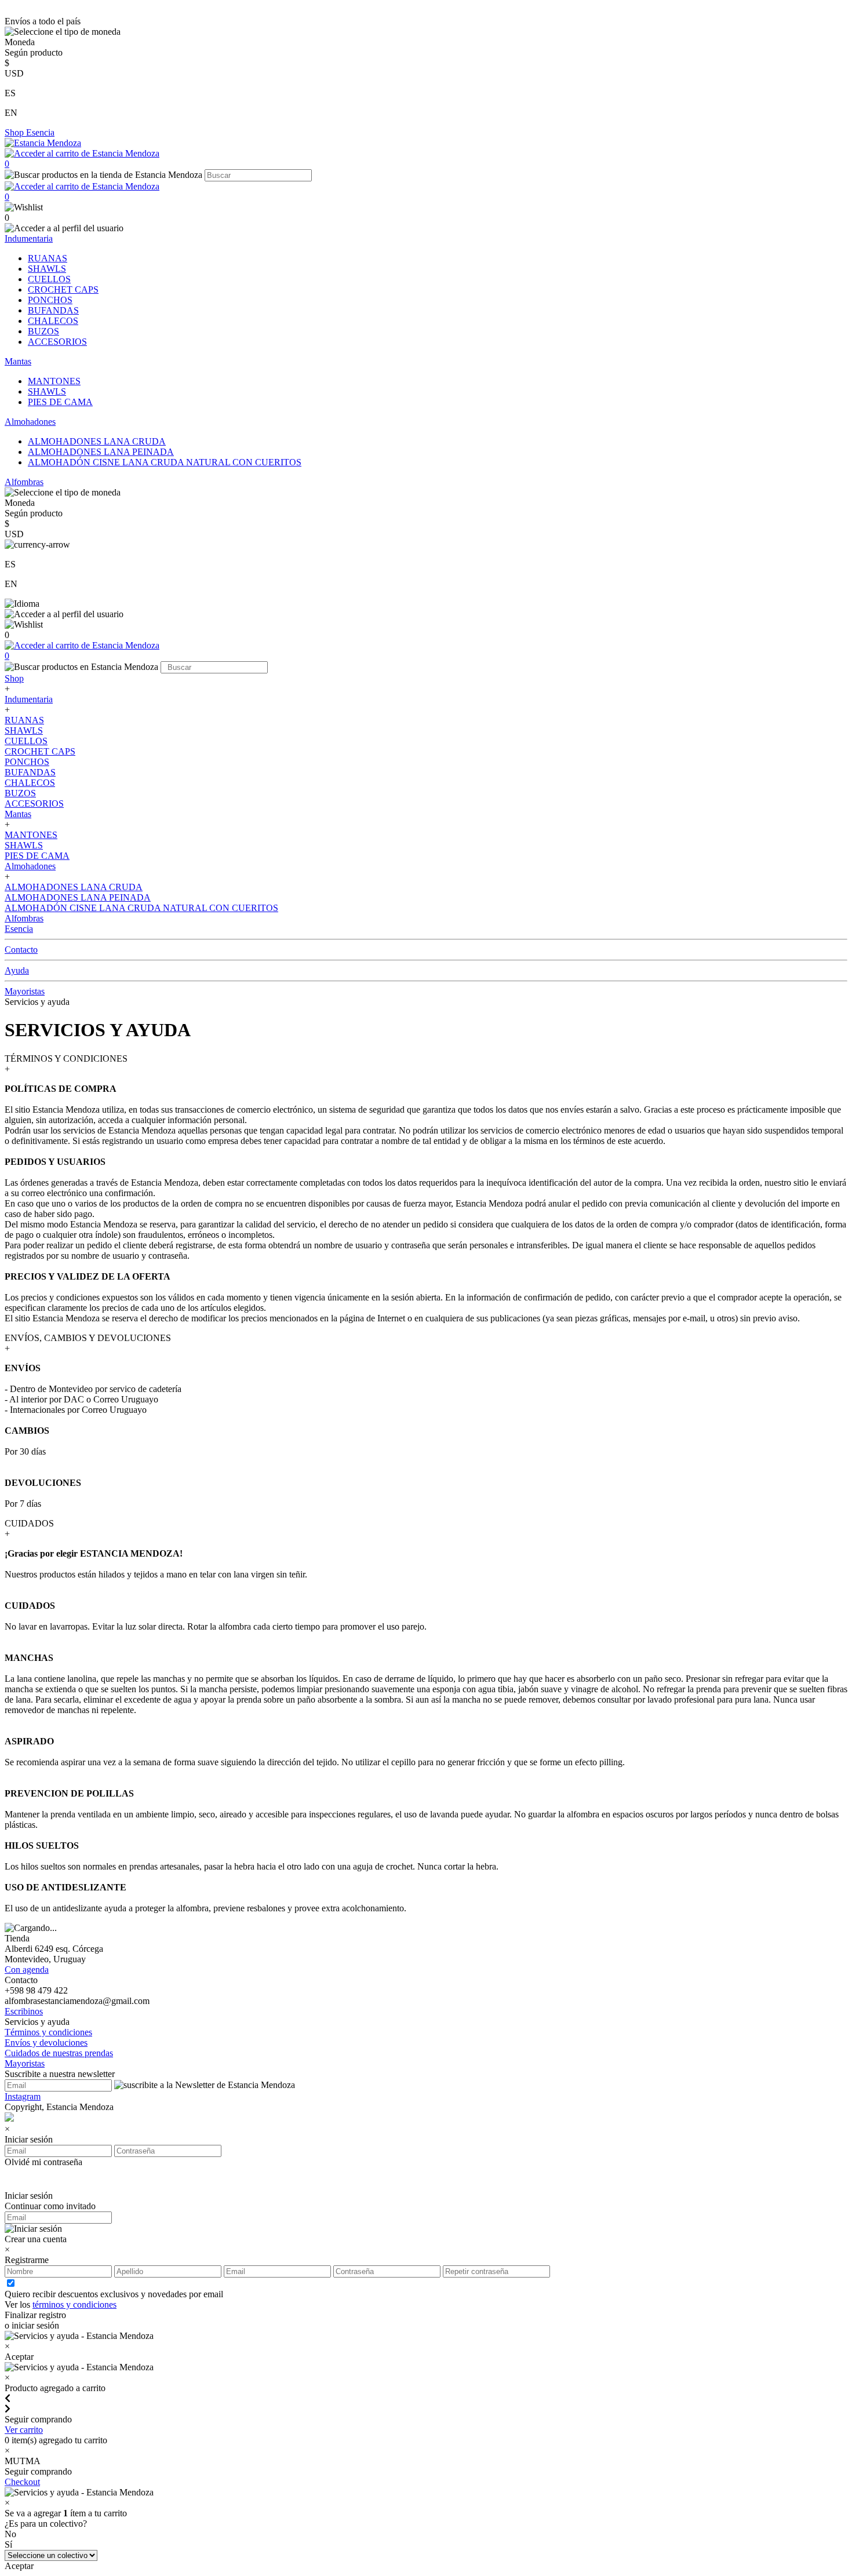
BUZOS (43, 331)
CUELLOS (49, 279)
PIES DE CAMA (60, 402)
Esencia (40, 132)
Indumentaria (29, 238)
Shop (15, 132)
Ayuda (17, 970)
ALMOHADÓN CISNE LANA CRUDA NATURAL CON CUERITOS (165, 462)
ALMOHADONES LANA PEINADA (101, 452)
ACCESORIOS (57, 342)
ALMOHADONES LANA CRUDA (97, 441)
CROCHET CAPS (63, 289)
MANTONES (54, 381)
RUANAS (48, 258)
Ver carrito (24, 2430)
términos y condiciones (74, 2304)
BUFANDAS (53, 310)
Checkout (22, 2482)
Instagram (23, 2096)
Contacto (21, 950)
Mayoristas (25, 991)
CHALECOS (53, 321)
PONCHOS (50, 300)
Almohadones (30, 422)
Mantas (18, 361)
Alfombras (24, 482)
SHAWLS (47, 269)
